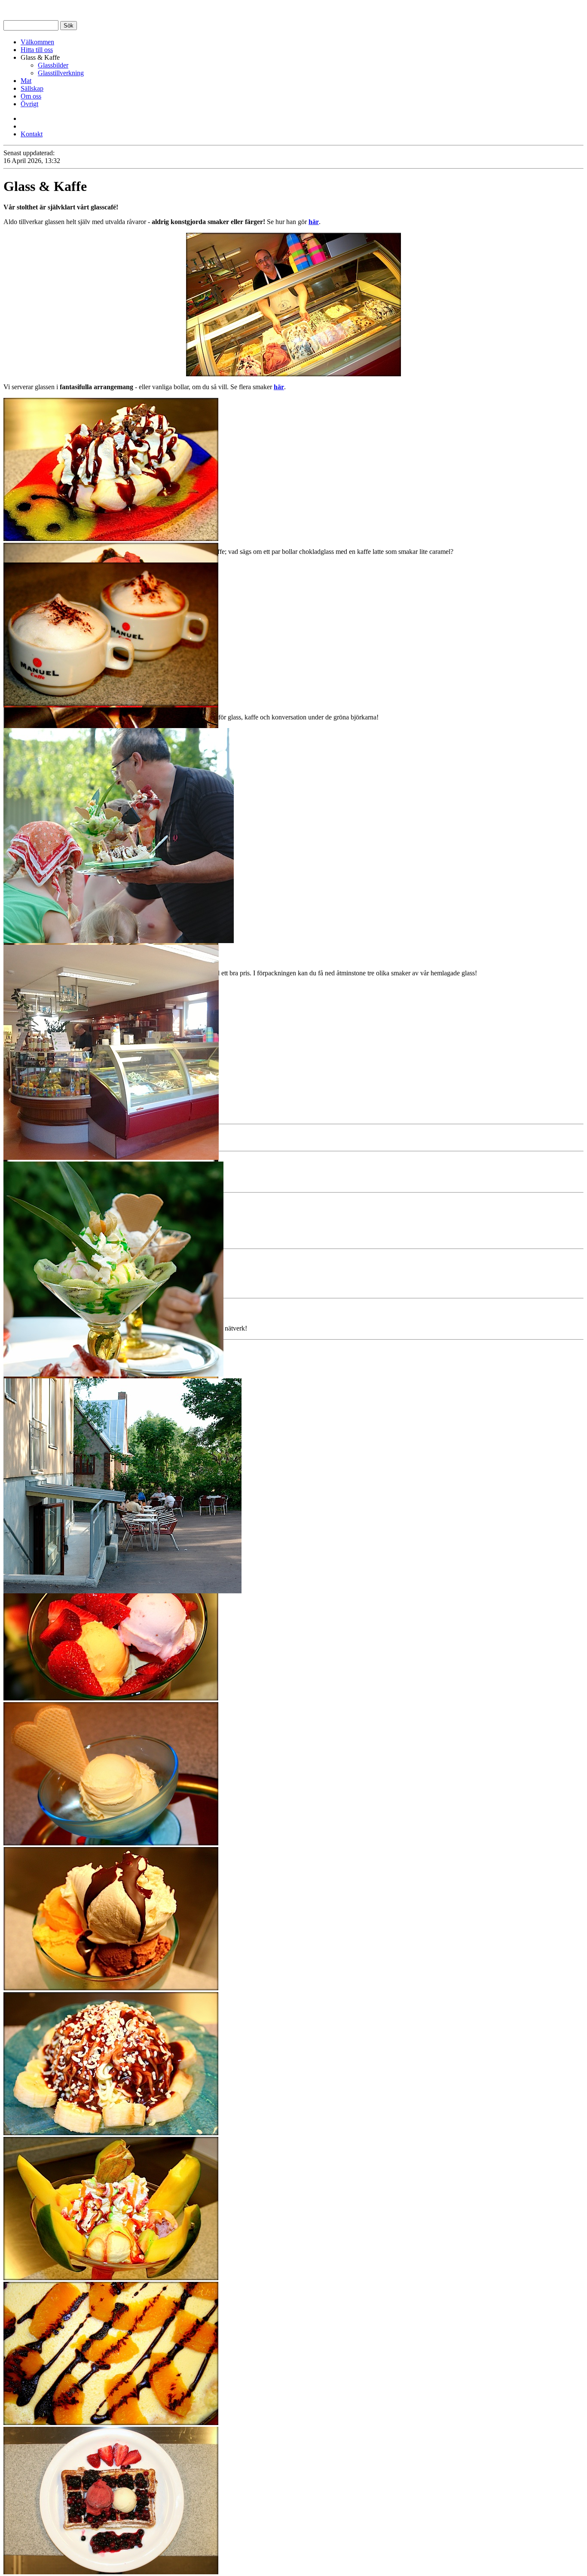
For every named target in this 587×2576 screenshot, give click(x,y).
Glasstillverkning (61, 73)
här (314, 222)
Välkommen (37, 42)
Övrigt (29, 104)
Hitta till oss (37, 50)
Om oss (31, 96)
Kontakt (32, 134)
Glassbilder (53, 65)
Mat (26, 81)
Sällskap (32, 88)
